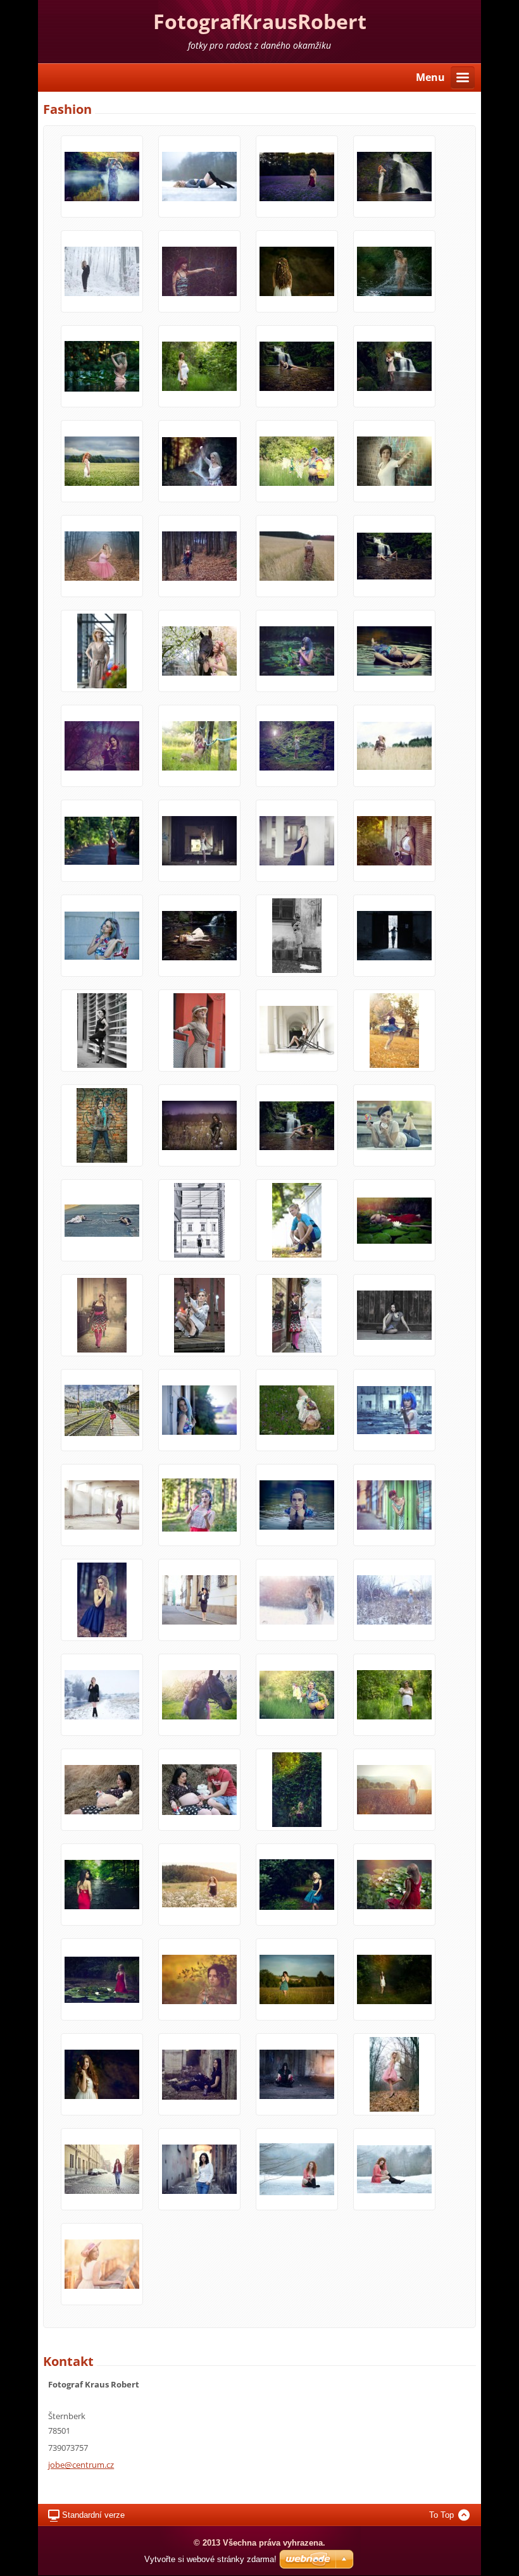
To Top (441, 2515)
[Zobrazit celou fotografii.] (102, 176)
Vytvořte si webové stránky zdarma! (210, 2559)
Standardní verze (93, 2515)
